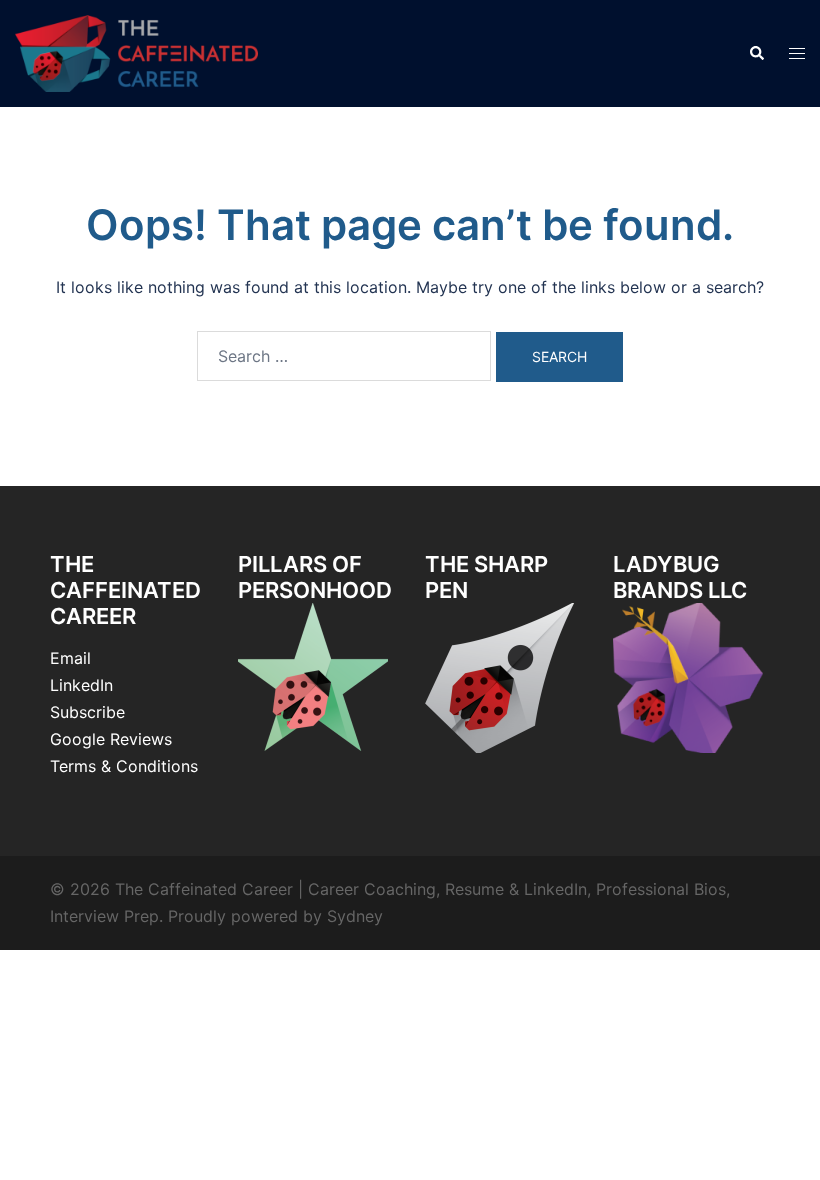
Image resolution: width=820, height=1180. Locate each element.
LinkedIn (81, 685)
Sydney (355, 916)
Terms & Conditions (124, 766)
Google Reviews (111, 739)
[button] (756, 53)
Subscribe (87, 712)
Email (70, 658)
